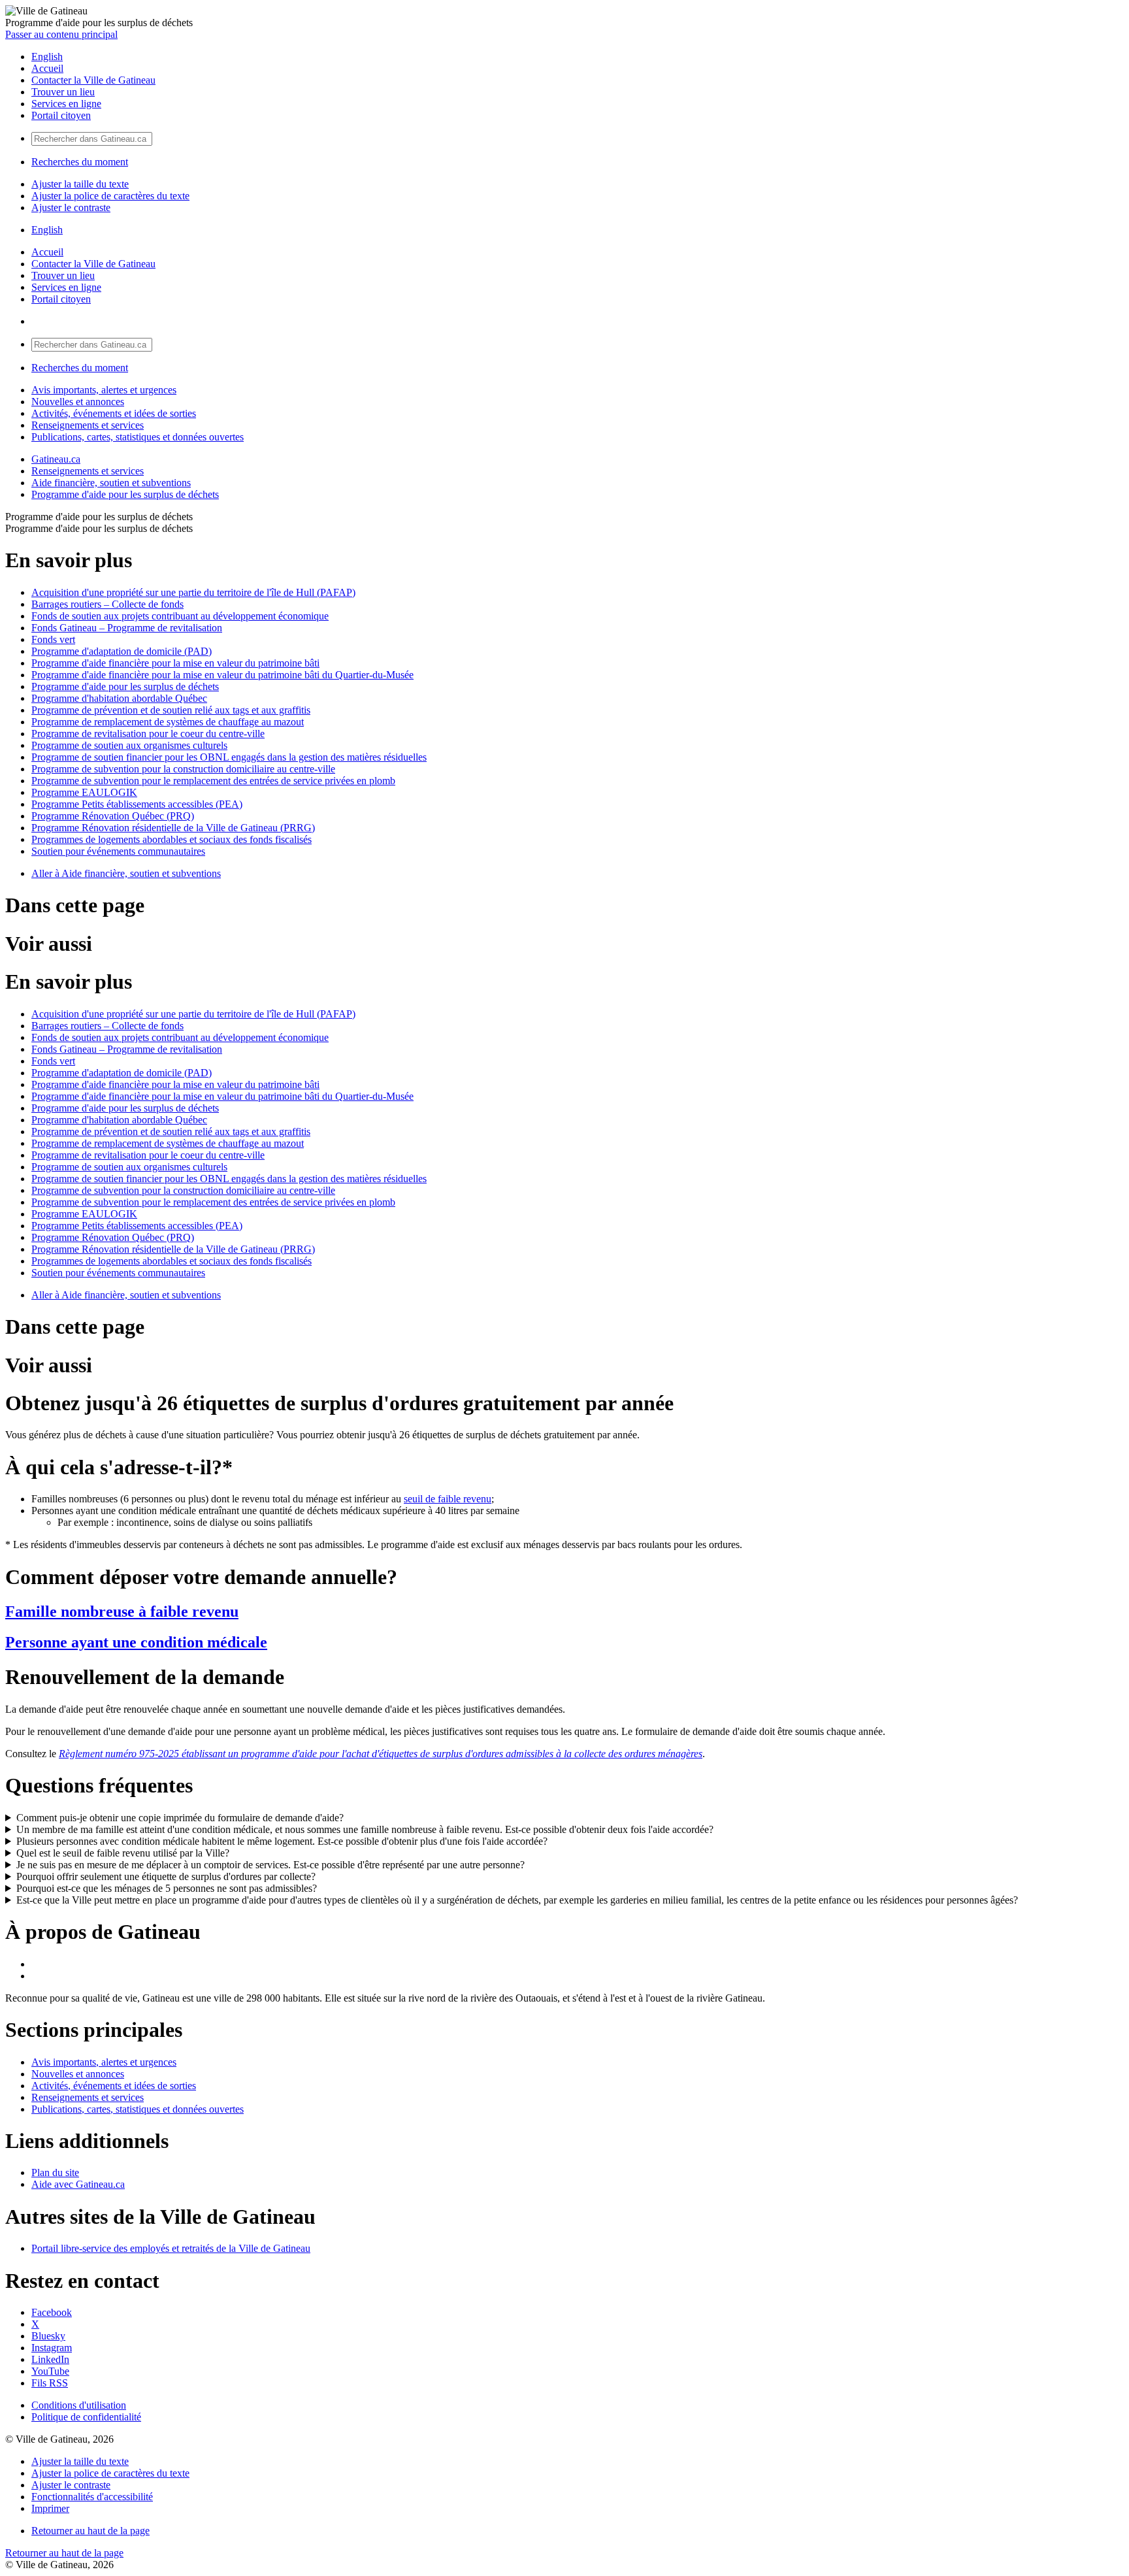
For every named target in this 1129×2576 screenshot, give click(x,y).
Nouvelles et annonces (78, 402)
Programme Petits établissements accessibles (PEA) (137, 804)
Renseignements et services (88, 425)
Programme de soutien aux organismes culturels (129, 745)
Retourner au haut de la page (90, 2531)
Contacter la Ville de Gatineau (93, 80)
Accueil (47, 68)
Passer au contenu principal (61, 34)
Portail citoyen (61, 115)
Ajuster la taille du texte (80, 184)
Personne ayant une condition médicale (136, 1642)
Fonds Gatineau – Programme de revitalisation (127, 628)
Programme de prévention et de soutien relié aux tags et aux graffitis (171, 710)
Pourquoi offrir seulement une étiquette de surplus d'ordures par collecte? (166, 1876)
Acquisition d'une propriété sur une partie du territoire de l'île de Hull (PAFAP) (193, 592)
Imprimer (50, 2508)
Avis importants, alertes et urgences (104, 390)
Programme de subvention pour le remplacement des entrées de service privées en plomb (213, 781)
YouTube (50, 2371)
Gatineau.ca (56, 459)
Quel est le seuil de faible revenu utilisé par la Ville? (123, 1853)
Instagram (52, 2348)
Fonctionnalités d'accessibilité (92, 2497)
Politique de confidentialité (86, 2417)
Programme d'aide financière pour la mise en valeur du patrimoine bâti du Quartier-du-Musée (222, 675)
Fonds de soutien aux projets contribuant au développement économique (180, 616)
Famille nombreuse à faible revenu (122, 1611)
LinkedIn (50, 2359)
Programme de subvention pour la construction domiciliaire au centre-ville (183, 769)
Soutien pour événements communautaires (118, 851)
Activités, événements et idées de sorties (114, 413)
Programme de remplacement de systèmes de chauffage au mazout (168, 722)
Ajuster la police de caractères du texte (110, 196)
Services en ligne (66, 104)
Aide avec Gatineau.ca (78, 2184)
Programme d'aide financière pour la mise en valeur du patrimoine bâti (175, 663)
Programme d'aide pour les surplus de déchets (125, 494)
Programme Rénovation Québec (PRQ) (113, 816)
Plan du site (55, 2172)
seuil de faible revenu (448, 1499)
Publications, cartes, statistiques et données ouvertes (138, 437)
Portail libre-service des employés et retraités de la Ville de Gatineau (171, 2248)
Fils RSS (50, 2383)
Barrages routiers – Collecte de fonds (107, 604)
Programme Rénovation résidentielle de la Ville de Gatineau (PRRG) (173, 828)
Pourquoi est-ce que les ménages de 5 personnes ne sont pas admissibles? (167, 1888)
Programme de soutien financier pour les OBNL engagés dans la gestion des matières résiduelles (229, 757)
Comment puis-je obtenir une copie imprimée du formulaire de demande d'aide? (180, 1818)
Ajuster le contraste (71, 207)
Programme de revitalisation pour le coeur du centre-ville (148, 734)
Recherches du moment (80, 162)
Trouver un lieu (63, 92)
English (47, 57)
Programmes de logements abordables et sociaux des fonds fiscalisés (172, 839)
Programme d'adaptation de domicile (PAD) (122, 651)
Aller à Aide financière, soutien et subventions (126, 873)
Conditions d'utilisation (79, 2405)
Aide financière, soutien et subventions (111, 483)
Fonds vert (53, 639)
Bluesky (48, 2336)
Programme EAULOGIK (84, 792)
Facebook (52, 2312)
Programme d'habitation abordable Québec (119, 698)
